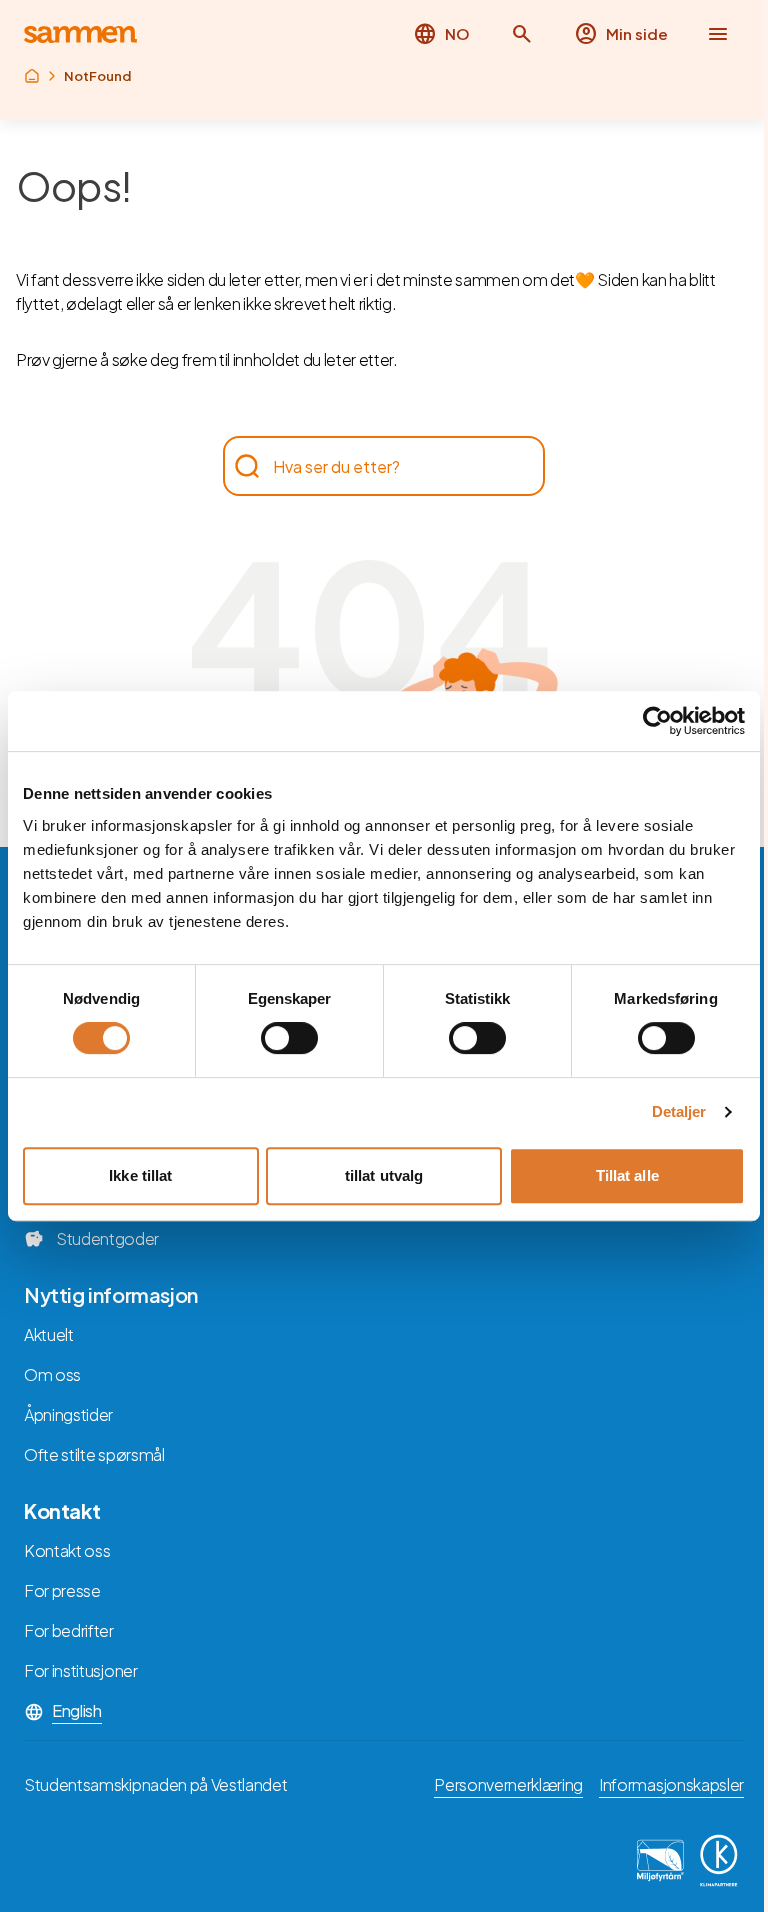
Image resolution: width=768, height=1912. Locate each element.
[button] (522, 34)
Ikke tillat (140, 1175)
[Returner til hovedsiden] (80, 34)
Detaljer (679, 1111)
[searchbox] (374, 466)
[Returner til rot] (32, 76)
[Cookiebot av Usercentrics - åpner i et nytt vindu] (657, 721)
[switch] (289, 1038)
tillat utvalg (384, 1175)
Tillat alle (627, 1175)
